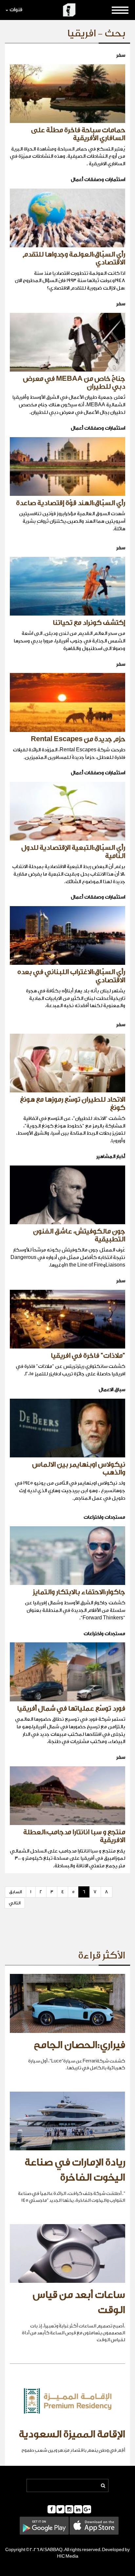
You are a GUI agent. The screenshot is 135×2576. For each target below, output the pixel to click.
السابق (16, 1892)
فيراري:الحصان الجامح (79, 2045)
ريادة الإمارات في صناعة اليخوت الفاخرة (75, 2170)
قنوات (16, 10)
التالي (15, 1903)
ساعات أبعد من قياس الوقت (79, 2302)
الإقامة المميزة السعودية (72, 2434)
